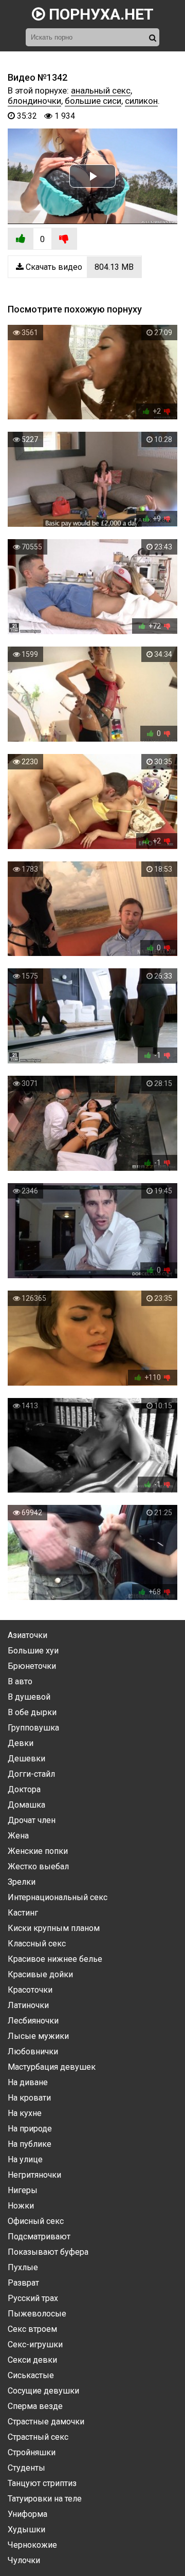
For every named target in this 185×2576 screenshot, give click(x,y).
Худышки (26, 2529)
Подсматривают (39, 2237)
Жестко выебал (38, 1866)
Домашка (26, 1805)
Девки (21, 1743)
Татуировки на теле (45, 2499)
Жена (18, 1836)
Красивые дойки (40, 1974)
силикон (141, 101)
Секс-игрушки (35, 2344)
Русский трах (33, 2298)
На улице (25, 2159)
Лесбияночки (33, 2021)
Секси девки (32, 2360)
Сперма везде (35, 2406)
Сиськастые (31, 2375)
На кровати (29, 2098)
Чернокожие (32, 2545)
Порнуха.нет (99, 14)
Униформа (27, 2514)
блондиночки (34, 101)
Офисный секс (36, 2221)
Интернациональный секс (58, 1897)
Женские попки (38, 1851)
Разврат (23, 2283)
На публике (30, 2144)
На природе (30, 2129)
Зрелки (22, 1882)
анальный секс (101, 90)
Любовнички (33, 2051)
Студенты (26, 2468)
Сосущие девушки (43, 2391)
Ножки (21, 2206)
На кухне (25, 2113)
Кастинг (23, 1913)
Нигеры (23, 2190)
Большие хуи (33, 1651)
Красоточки (30, 1990)
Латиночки (28, 2005)
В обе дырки (32, 1712)
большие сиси (93, 101)
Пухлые (23, 2267)
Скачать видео (79, 267)
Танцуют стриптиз (42, 2483)
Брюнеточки (32, 1666)
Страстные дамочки (46, 2422)
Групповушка (33, 1728)
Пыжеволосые (37, 2314)
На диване (28, 2082)
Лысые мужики (38, 2036)
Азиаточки (27, 1635)
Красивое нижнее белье (55, 1959)
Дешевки (26, 1759)
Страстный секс (38, 2437)
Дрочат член (32, 1820)
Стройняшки (32, 2452)
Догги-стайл (31, 1774)
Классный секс (37, 1944)
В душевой (29, 1697)
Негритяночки (34, 2175)
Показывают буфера (48, 2252)
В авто (20, 1681)
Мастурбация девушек (52, 2067)
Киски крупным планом (54, 1928)
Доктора (24, 1789)
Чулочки (24, 2560)
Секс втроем (32, 2329)
